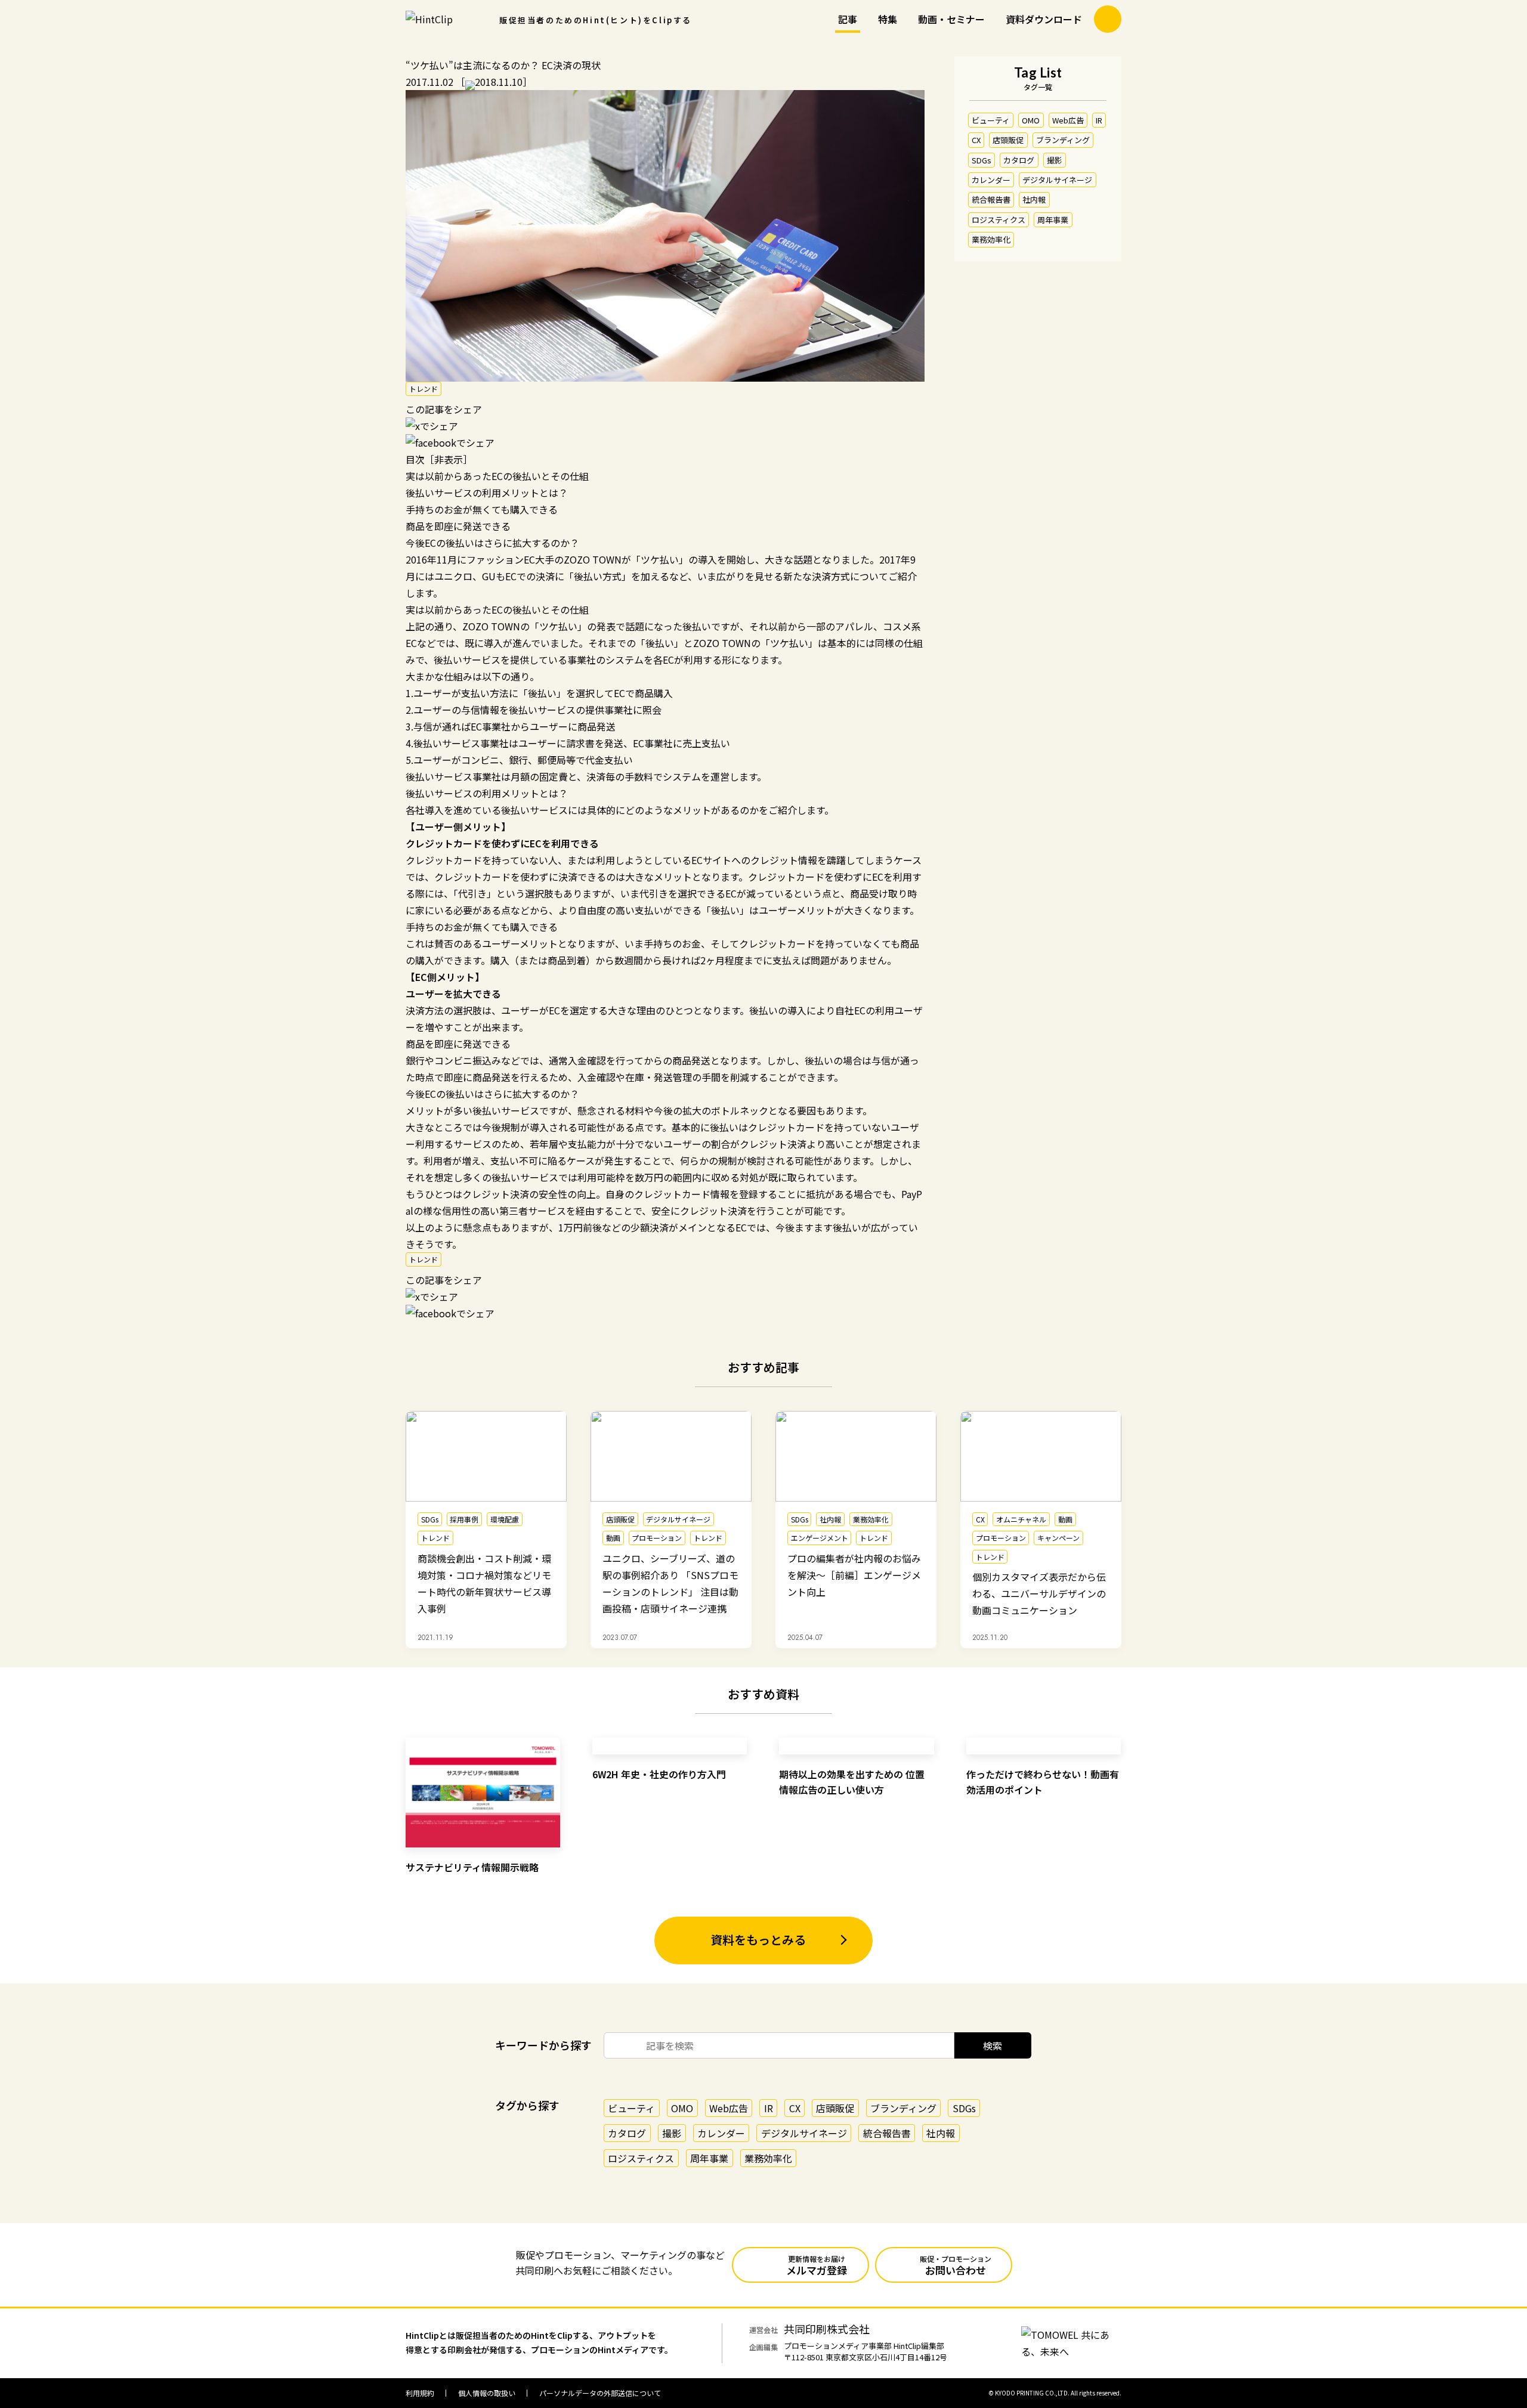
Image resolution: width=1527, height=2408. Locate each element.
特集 (888, 19)
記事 (848, 19)
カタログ (1019, 160)
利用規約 (420, 2393)
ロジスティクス (999, 220)
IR (1099, 120)
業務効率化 (991, 239)
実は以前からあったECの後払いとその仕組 (497, 476)
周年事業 (1053, 220)
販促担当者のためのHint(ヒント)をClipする (596, 20)
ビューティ (991, 120)
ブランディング (1063, 140)
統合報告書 (991, 200)
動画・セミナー (951, 19)
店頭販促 (1008, 140)
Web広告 (1068, 120)
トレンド (424, 389)
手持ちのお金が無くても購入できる (482, 509)
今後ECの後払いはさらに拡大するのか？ (492, 543)
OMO (1031, 120)
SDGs (982, 160)
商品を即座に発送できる (458, 526)
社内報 (1034, 200)
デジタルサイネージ (1057, 180)
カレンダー (991, 180)
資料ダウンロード (1044, 19)
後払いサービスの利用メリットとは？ (487, 493)
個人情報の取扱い (487, 2393)
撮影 (1055, 160)
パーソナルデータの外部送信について (600, 2393)
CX (976, 140)
